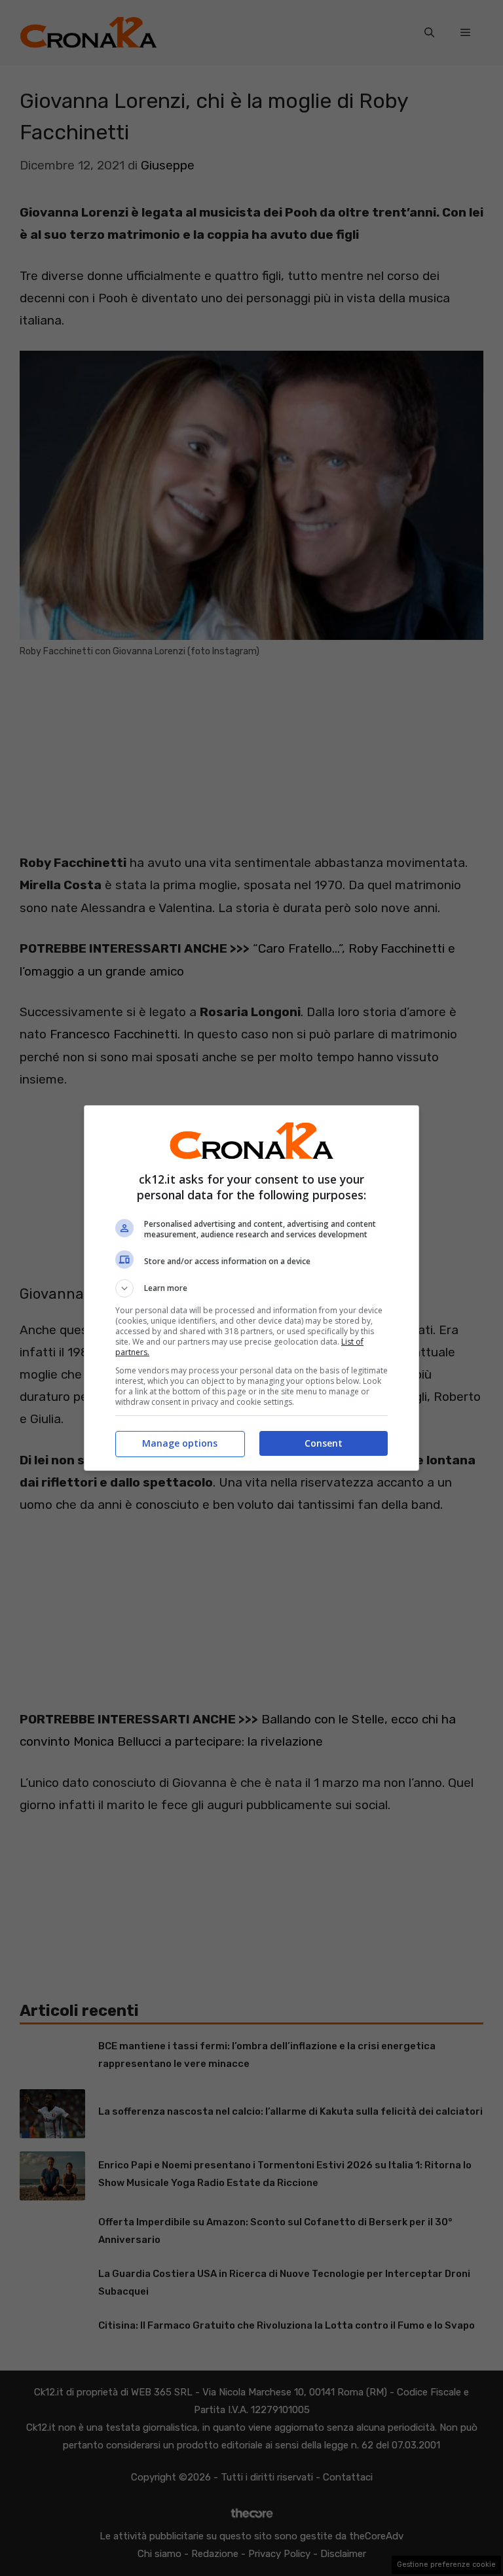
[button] (251, 1288)
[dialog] (251, 1288)
